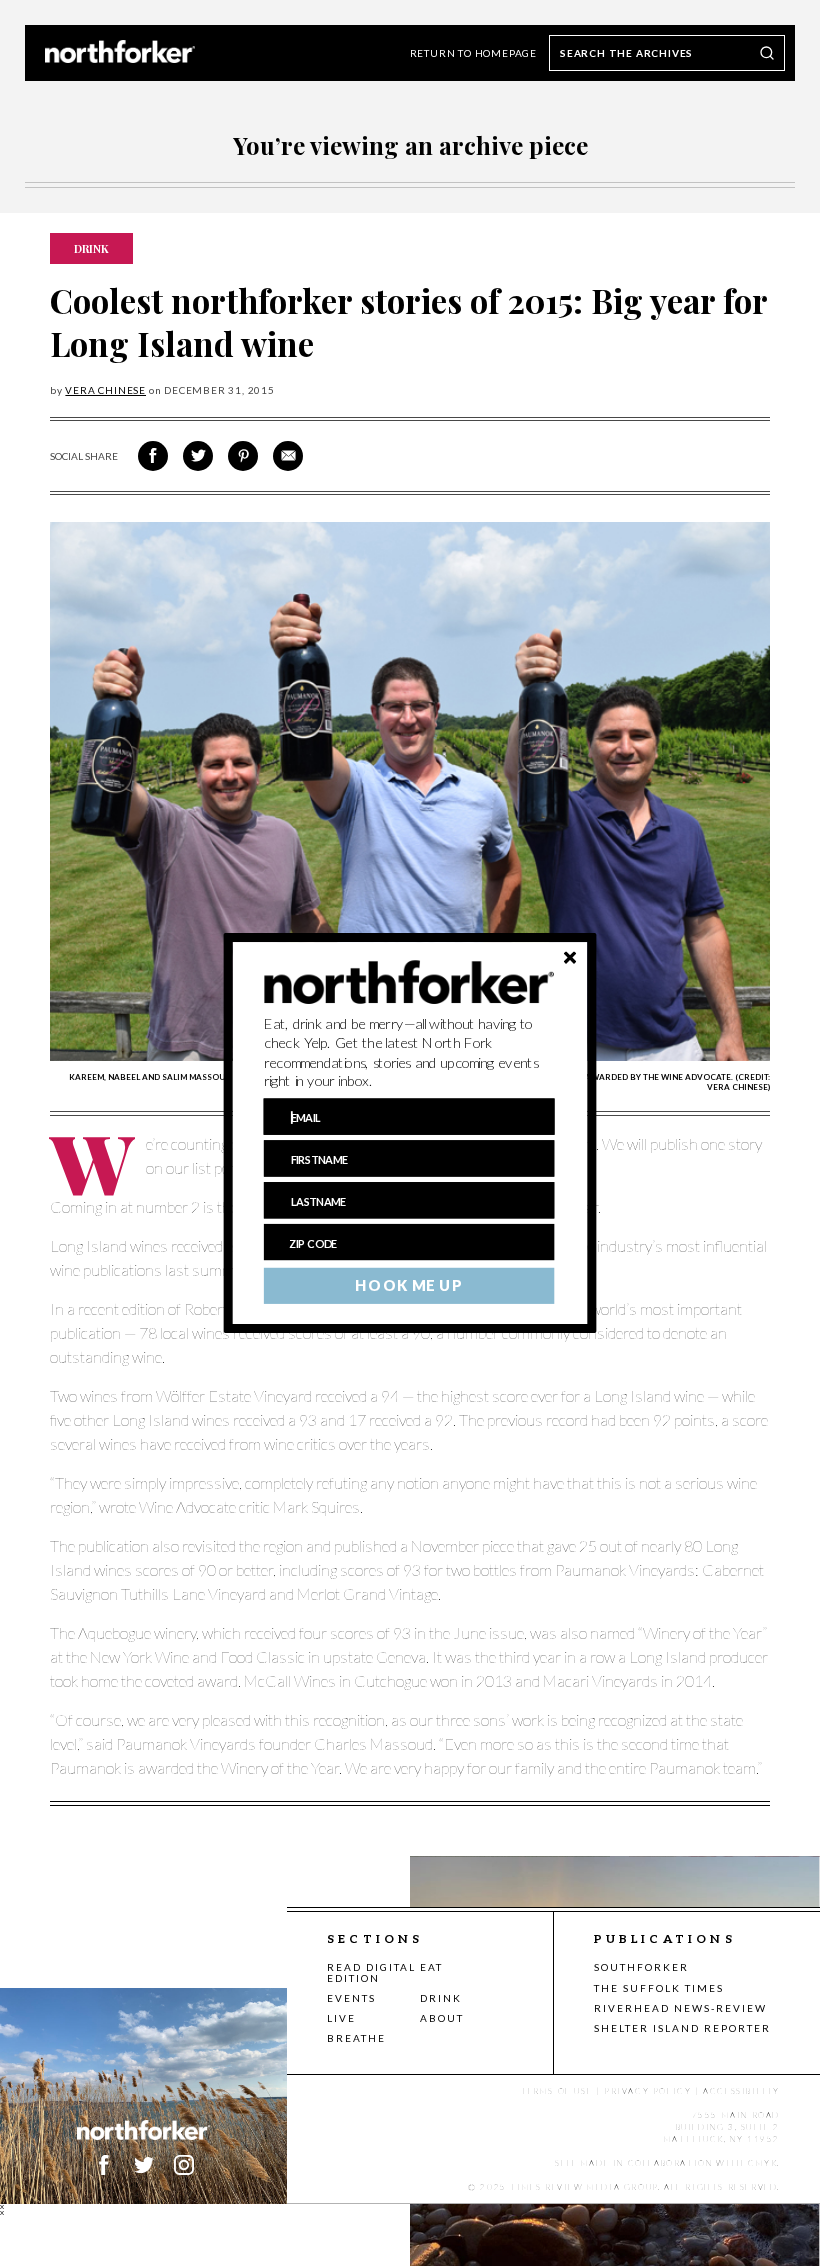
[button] (409, 1053)
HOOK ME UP (408, 1286)
